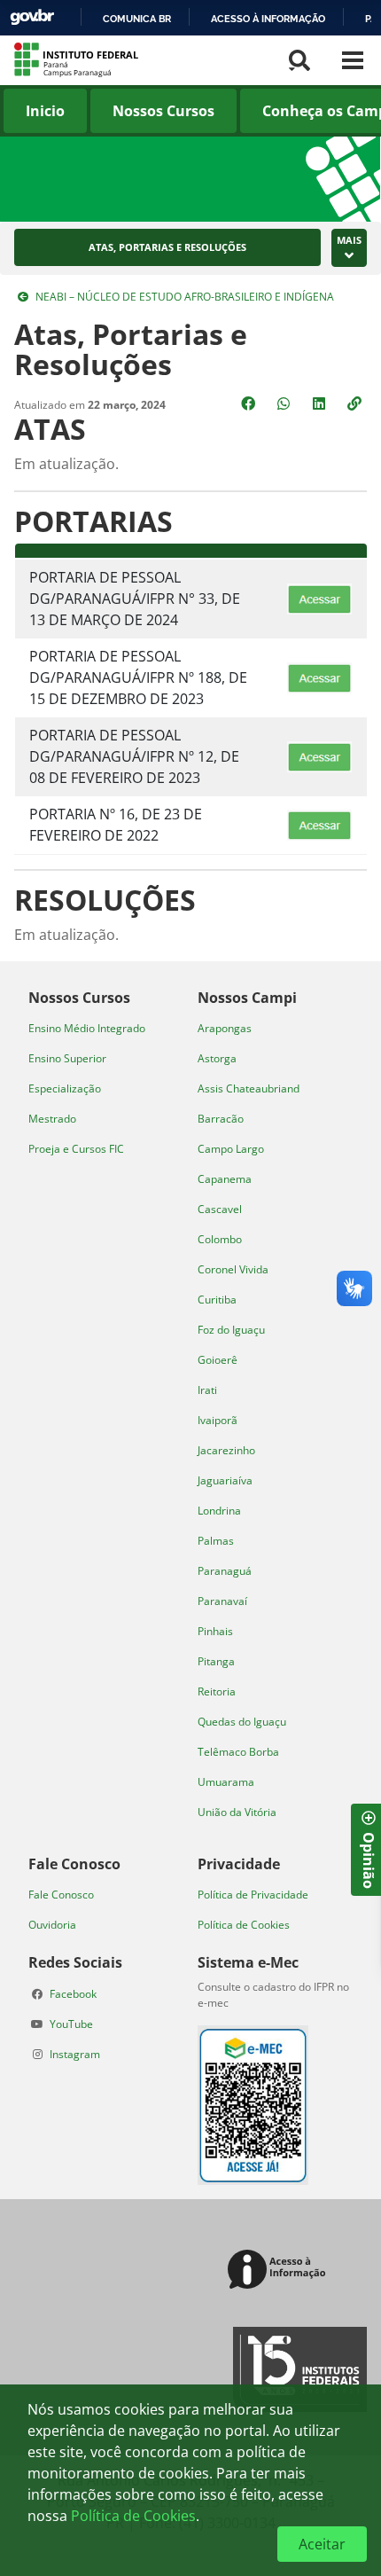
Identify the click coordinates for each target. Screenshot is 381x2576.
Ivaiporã (218, 1420)
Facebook (73, 1994)
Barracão (221, 1119)
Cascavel (220, 1209)
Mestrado (52, 1119)
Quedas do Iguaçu (242, 1722)
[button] (356, 403)
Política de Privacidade (253, 1895)
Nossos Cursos (163, 111)
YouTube (71, 2024)
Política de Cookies (244, 1925)
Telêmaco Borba (238, 1752)
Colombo (220, 1239)
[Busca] (299, 60)
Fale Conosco (61, 1895)
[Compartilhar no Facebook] (250, 403)
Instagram (75, 2054)
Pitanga (216, 1661)
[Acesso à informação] (280, 2271)
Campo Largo (231, 1149)
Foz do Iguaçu (231, 1330)
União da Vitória (237, 1812)
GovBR (32, 17)
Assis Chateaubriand (249, 1088)
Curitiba (217, 1300)
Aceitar (322, 2544)
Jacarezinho (226, 1450)
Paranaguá (225, 1571)
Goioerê (218, 1360)
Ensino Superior (67, 1058)
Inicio (45, 111)
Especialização (65, 1088)
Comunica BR (137, 19)
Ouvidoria (52, 1925)
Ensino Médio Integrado (87, 1028)
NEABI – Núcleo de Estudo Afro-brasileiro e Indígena (185, 297)
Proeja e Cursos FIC (76, 1149)
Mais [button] (349, 240)
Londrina (219, 1511)
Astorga (217, 1058)
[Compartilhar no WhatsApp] (285, 403)
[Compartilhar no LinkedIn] (321, 403)
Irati (207, 1390)
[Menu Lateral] (353, 60)
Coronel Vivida (233, 1269)
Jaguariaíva (225, 1480)
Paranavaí (222, 1601)
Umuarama (226, 1782)
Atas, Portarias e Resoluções (167, 247)
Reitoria (217, 1691)
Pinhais (215, 1631)
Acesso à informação (268, 19)
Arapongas (225, 1028)
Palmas (216, 1541)
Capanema (225, 1179)
